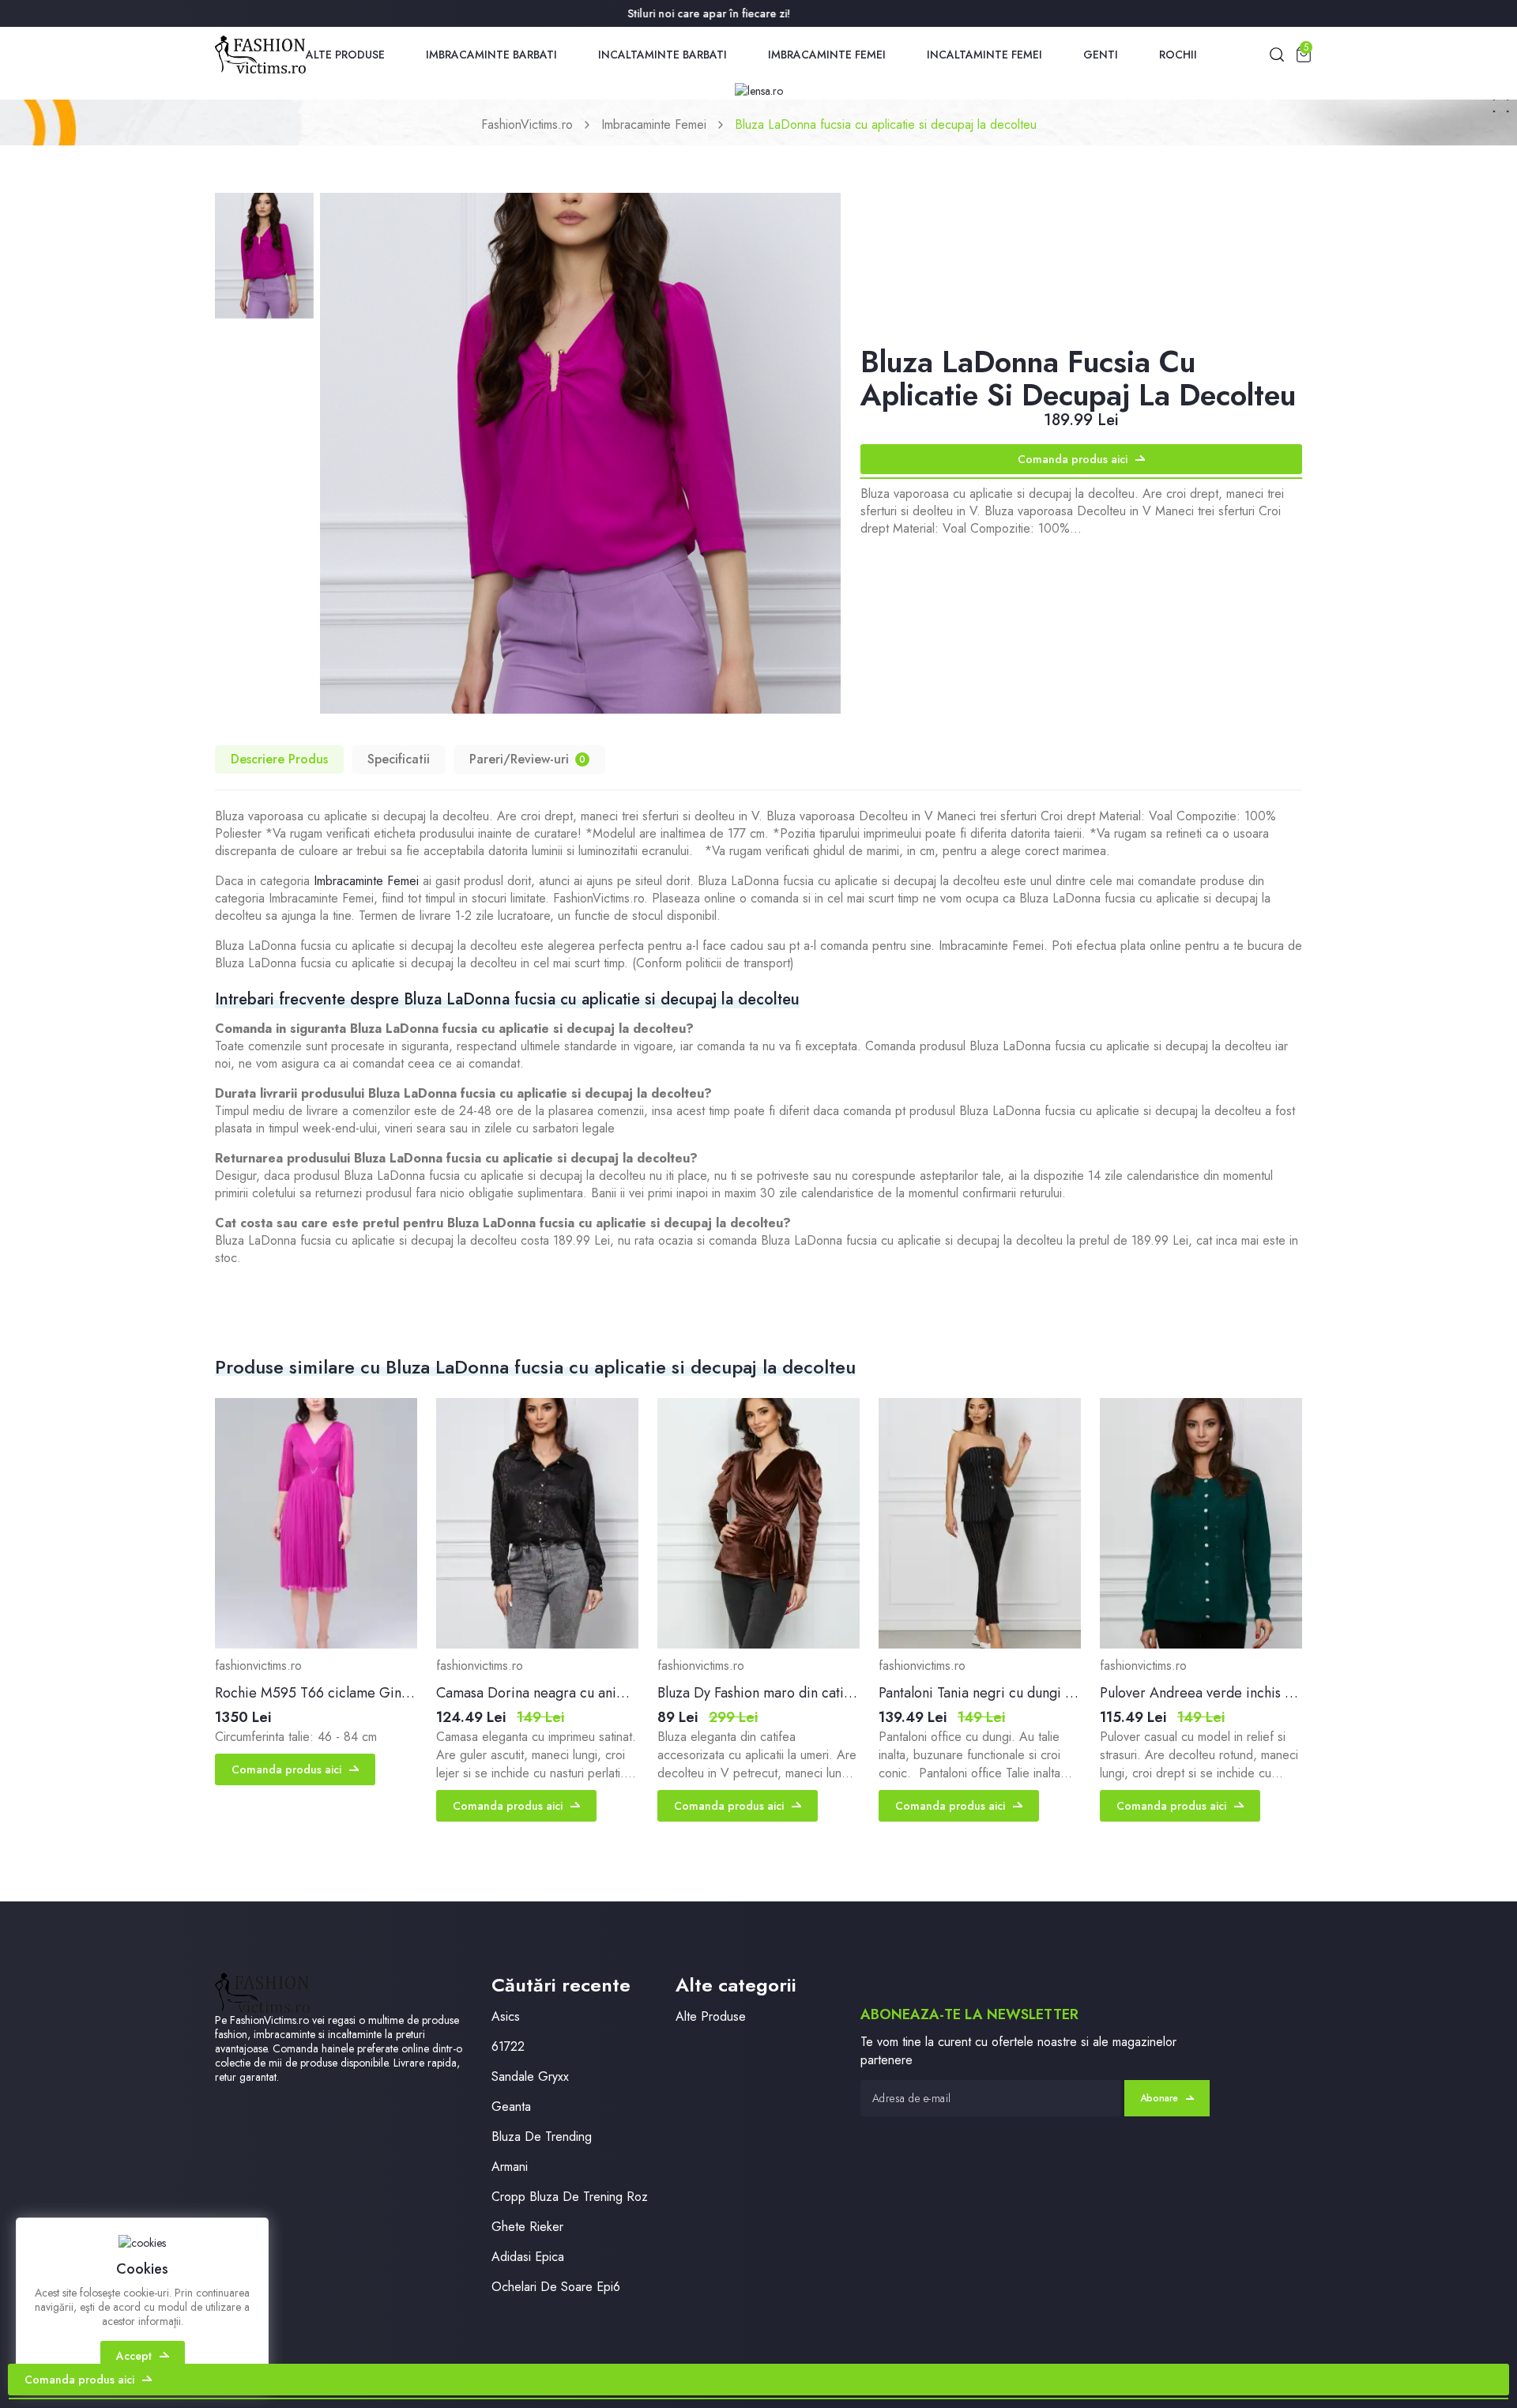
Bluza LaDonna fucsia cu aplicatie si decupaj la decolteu (886, 124)
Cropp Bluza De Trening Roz (570, 2197)
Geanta (511, 2107)
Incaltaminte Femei (984, 55)
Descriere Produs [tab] (279, 759)
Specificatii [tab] (399, 759)
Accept (134, 2356)
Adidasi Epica (528, 2257)
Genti (1101, 55)
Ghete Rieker (527, 2227)
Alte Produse (345, 55)
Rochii (1178, 55)
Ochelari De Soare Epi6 (556, 2287)
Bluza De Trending (542, 2137)
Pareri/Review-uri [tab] (527, 759)
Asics (506, 2016)
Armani (510, 2167)
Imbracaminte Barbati (491, 55)
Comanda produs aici (1073, 459)
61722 (508, 2046)
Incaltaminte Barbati (663, 55)
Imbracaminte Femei (827, 55)
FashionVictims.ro (527, 124)
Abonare (1159, 2098)
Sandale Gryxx (530, 2076)
